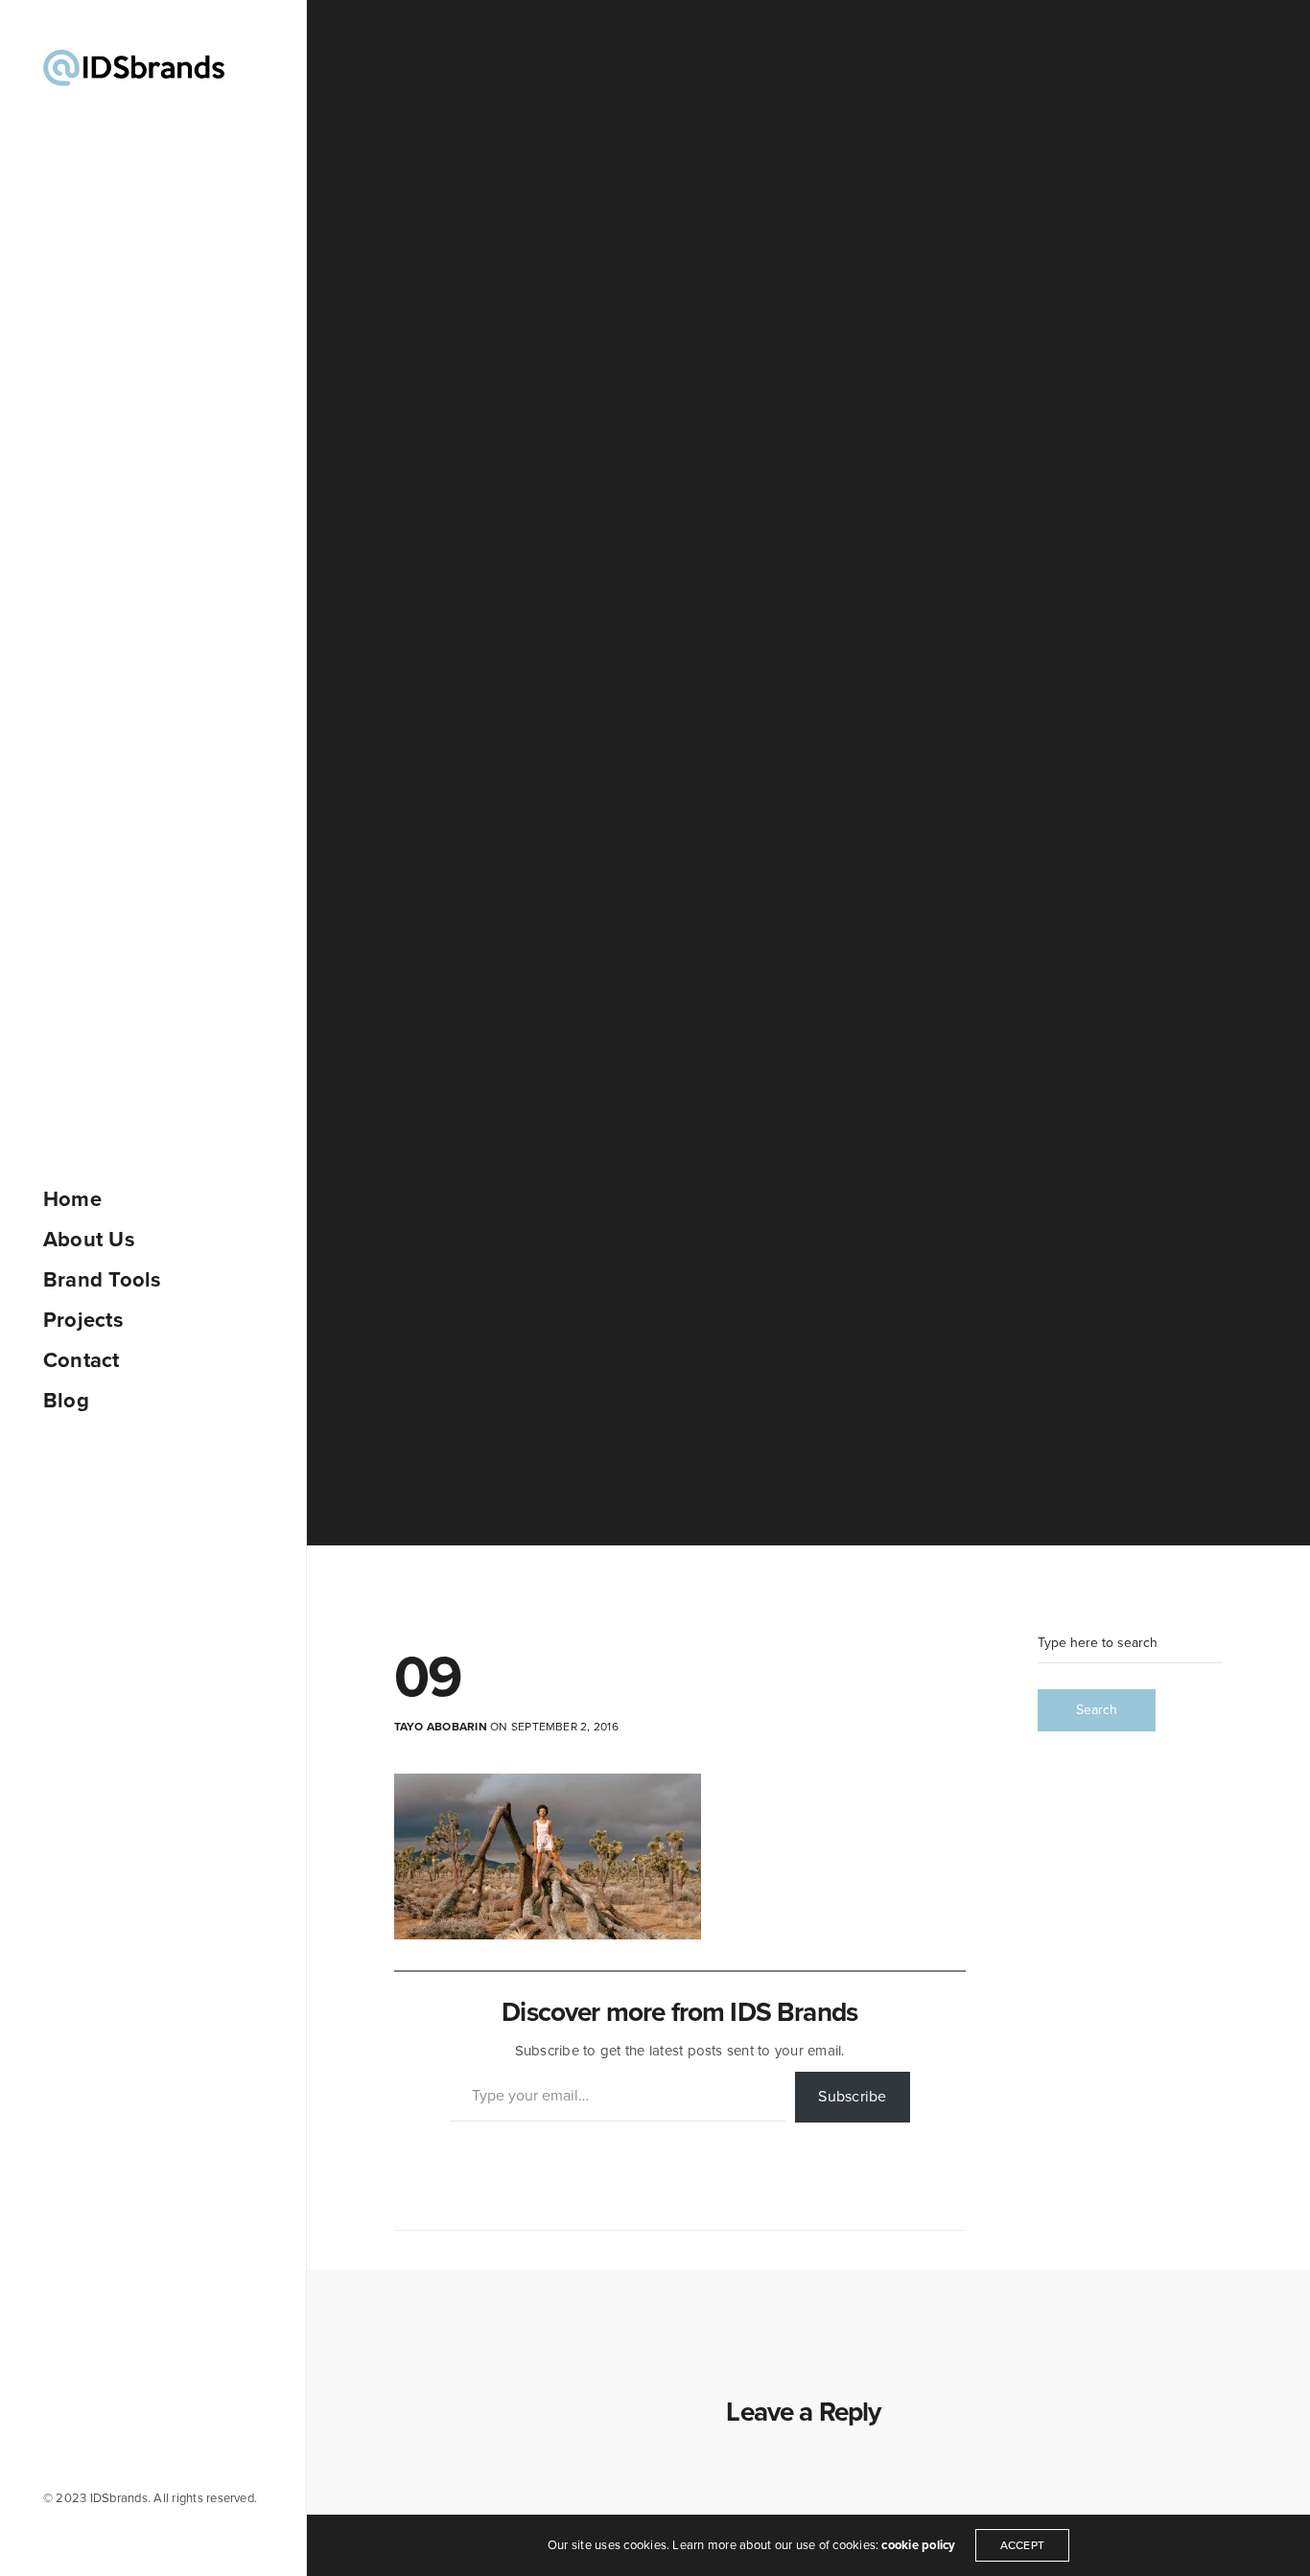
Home (72, 1199)
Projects (83, 1320)
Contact (82, 1360)
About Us (89, 1240)
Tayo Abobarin (441, 1727)
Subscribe (852, 2097)
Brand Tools (103, 1280)
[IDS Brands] (134, 67)
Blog (66, 1401)
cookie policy (918, 2545)
